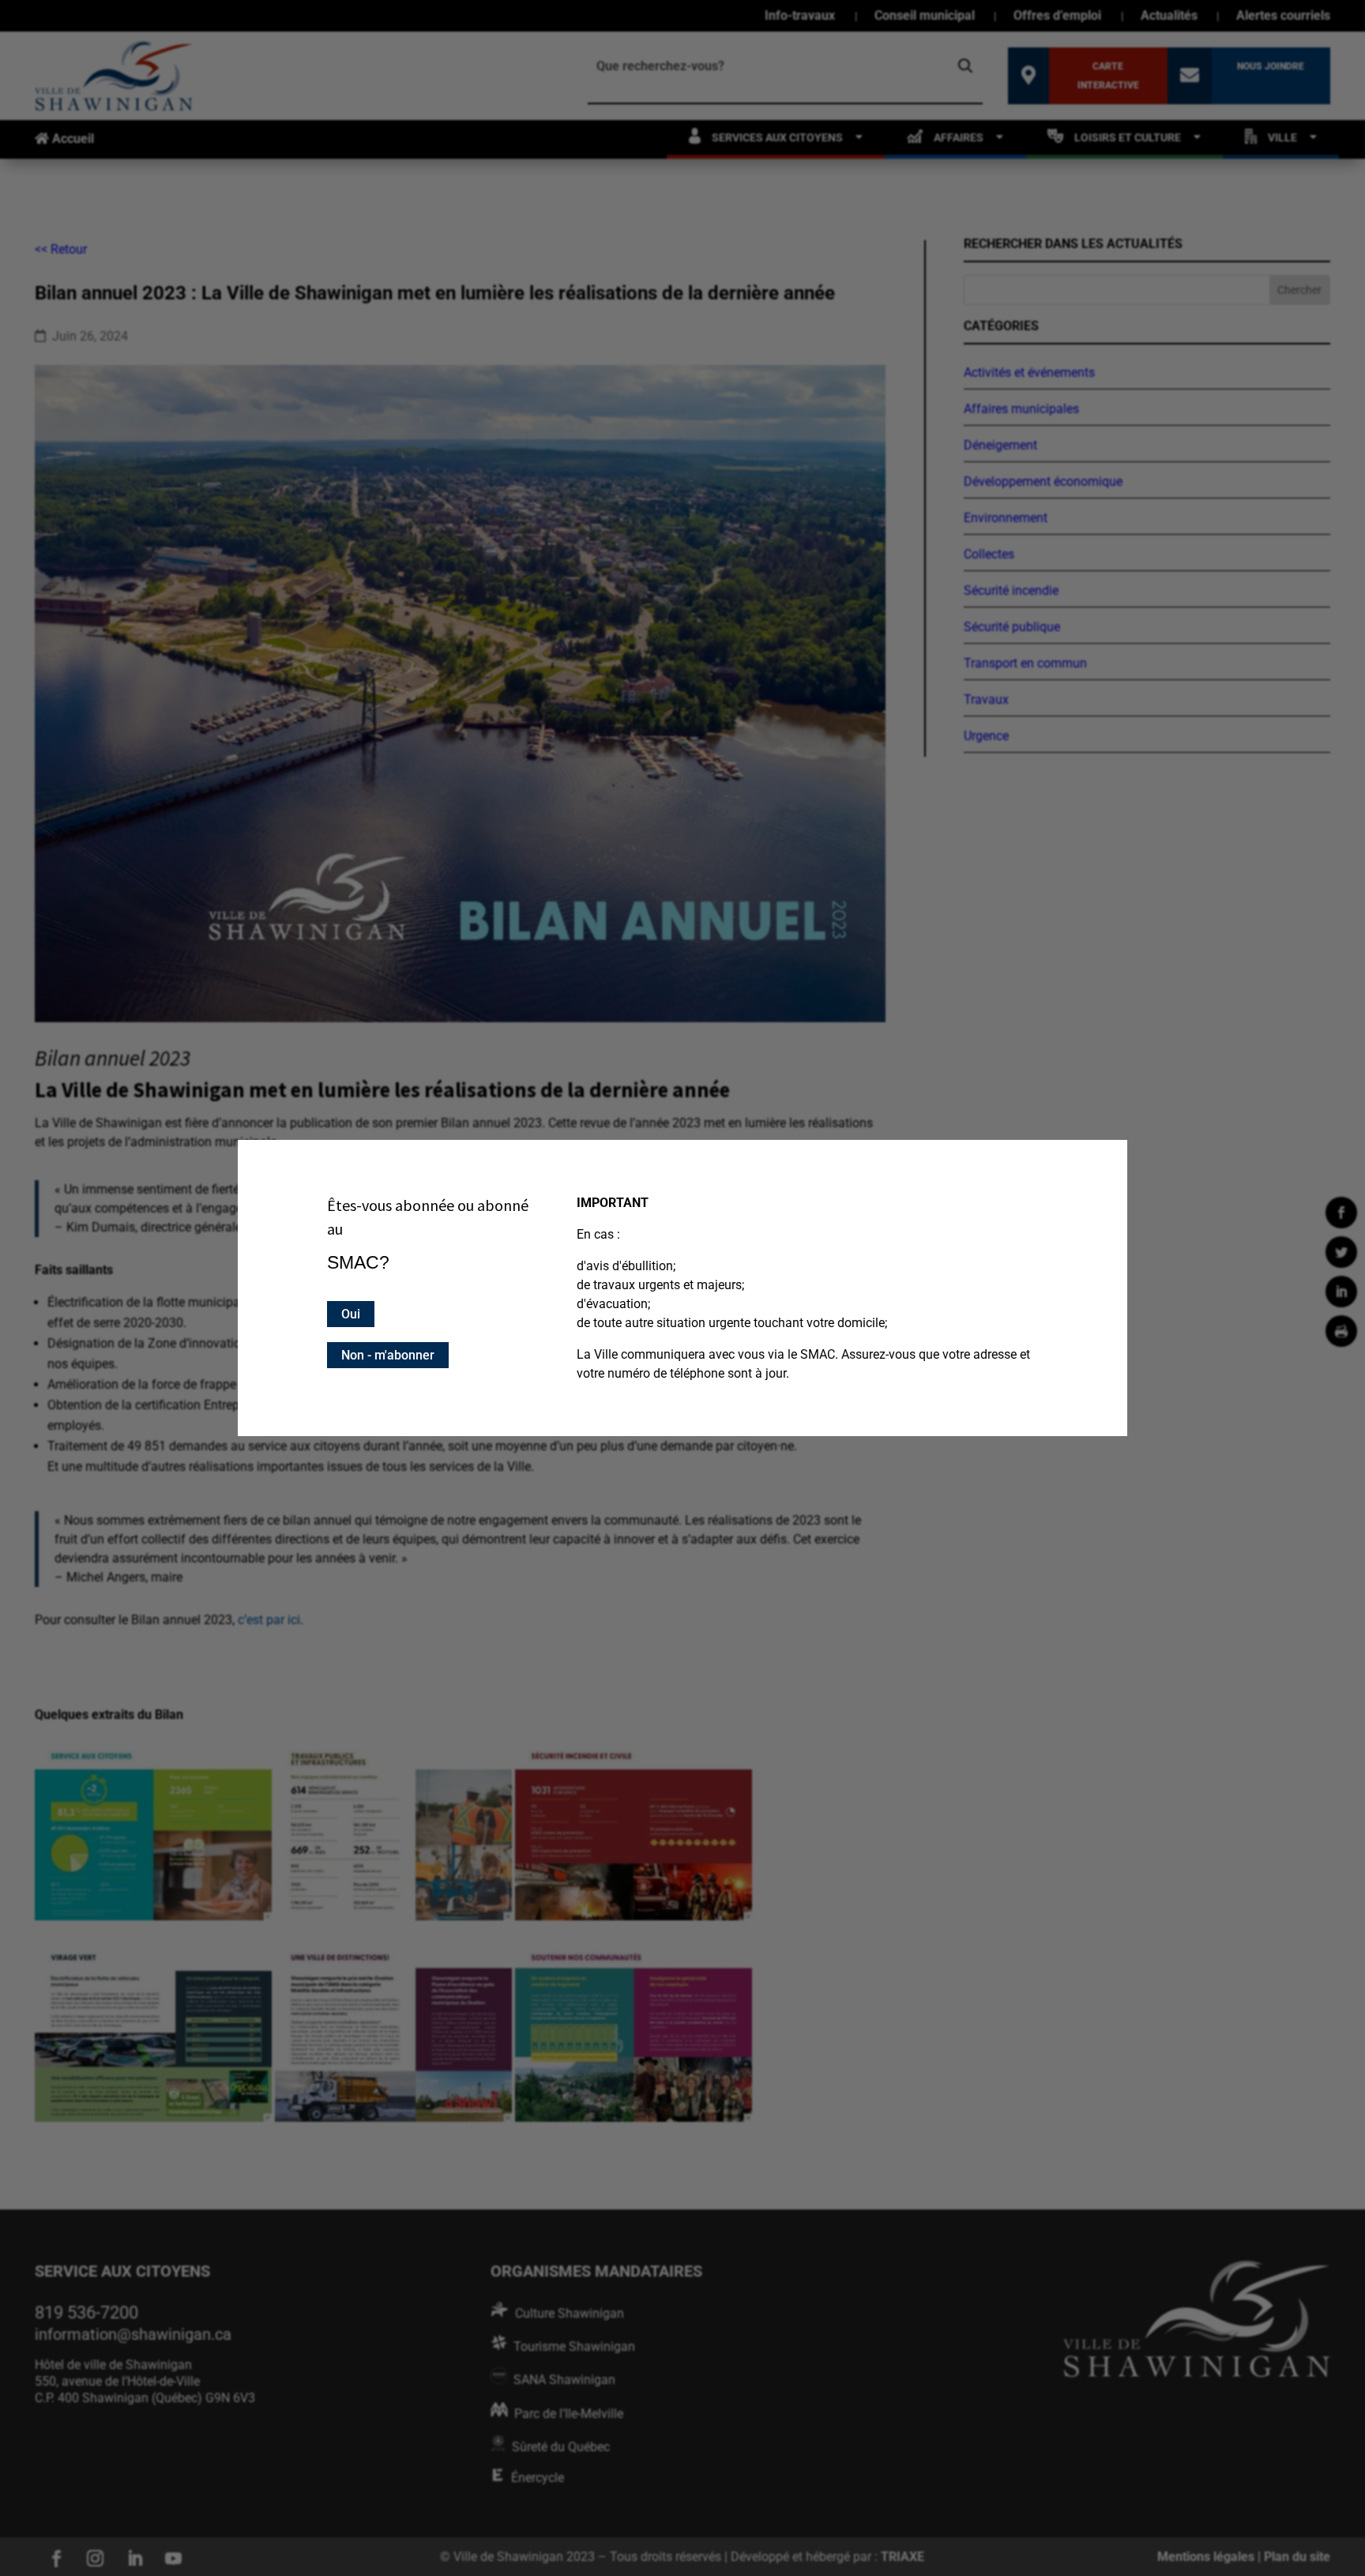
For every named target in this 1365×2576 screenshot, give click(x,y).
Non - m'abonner (388, 1355)
